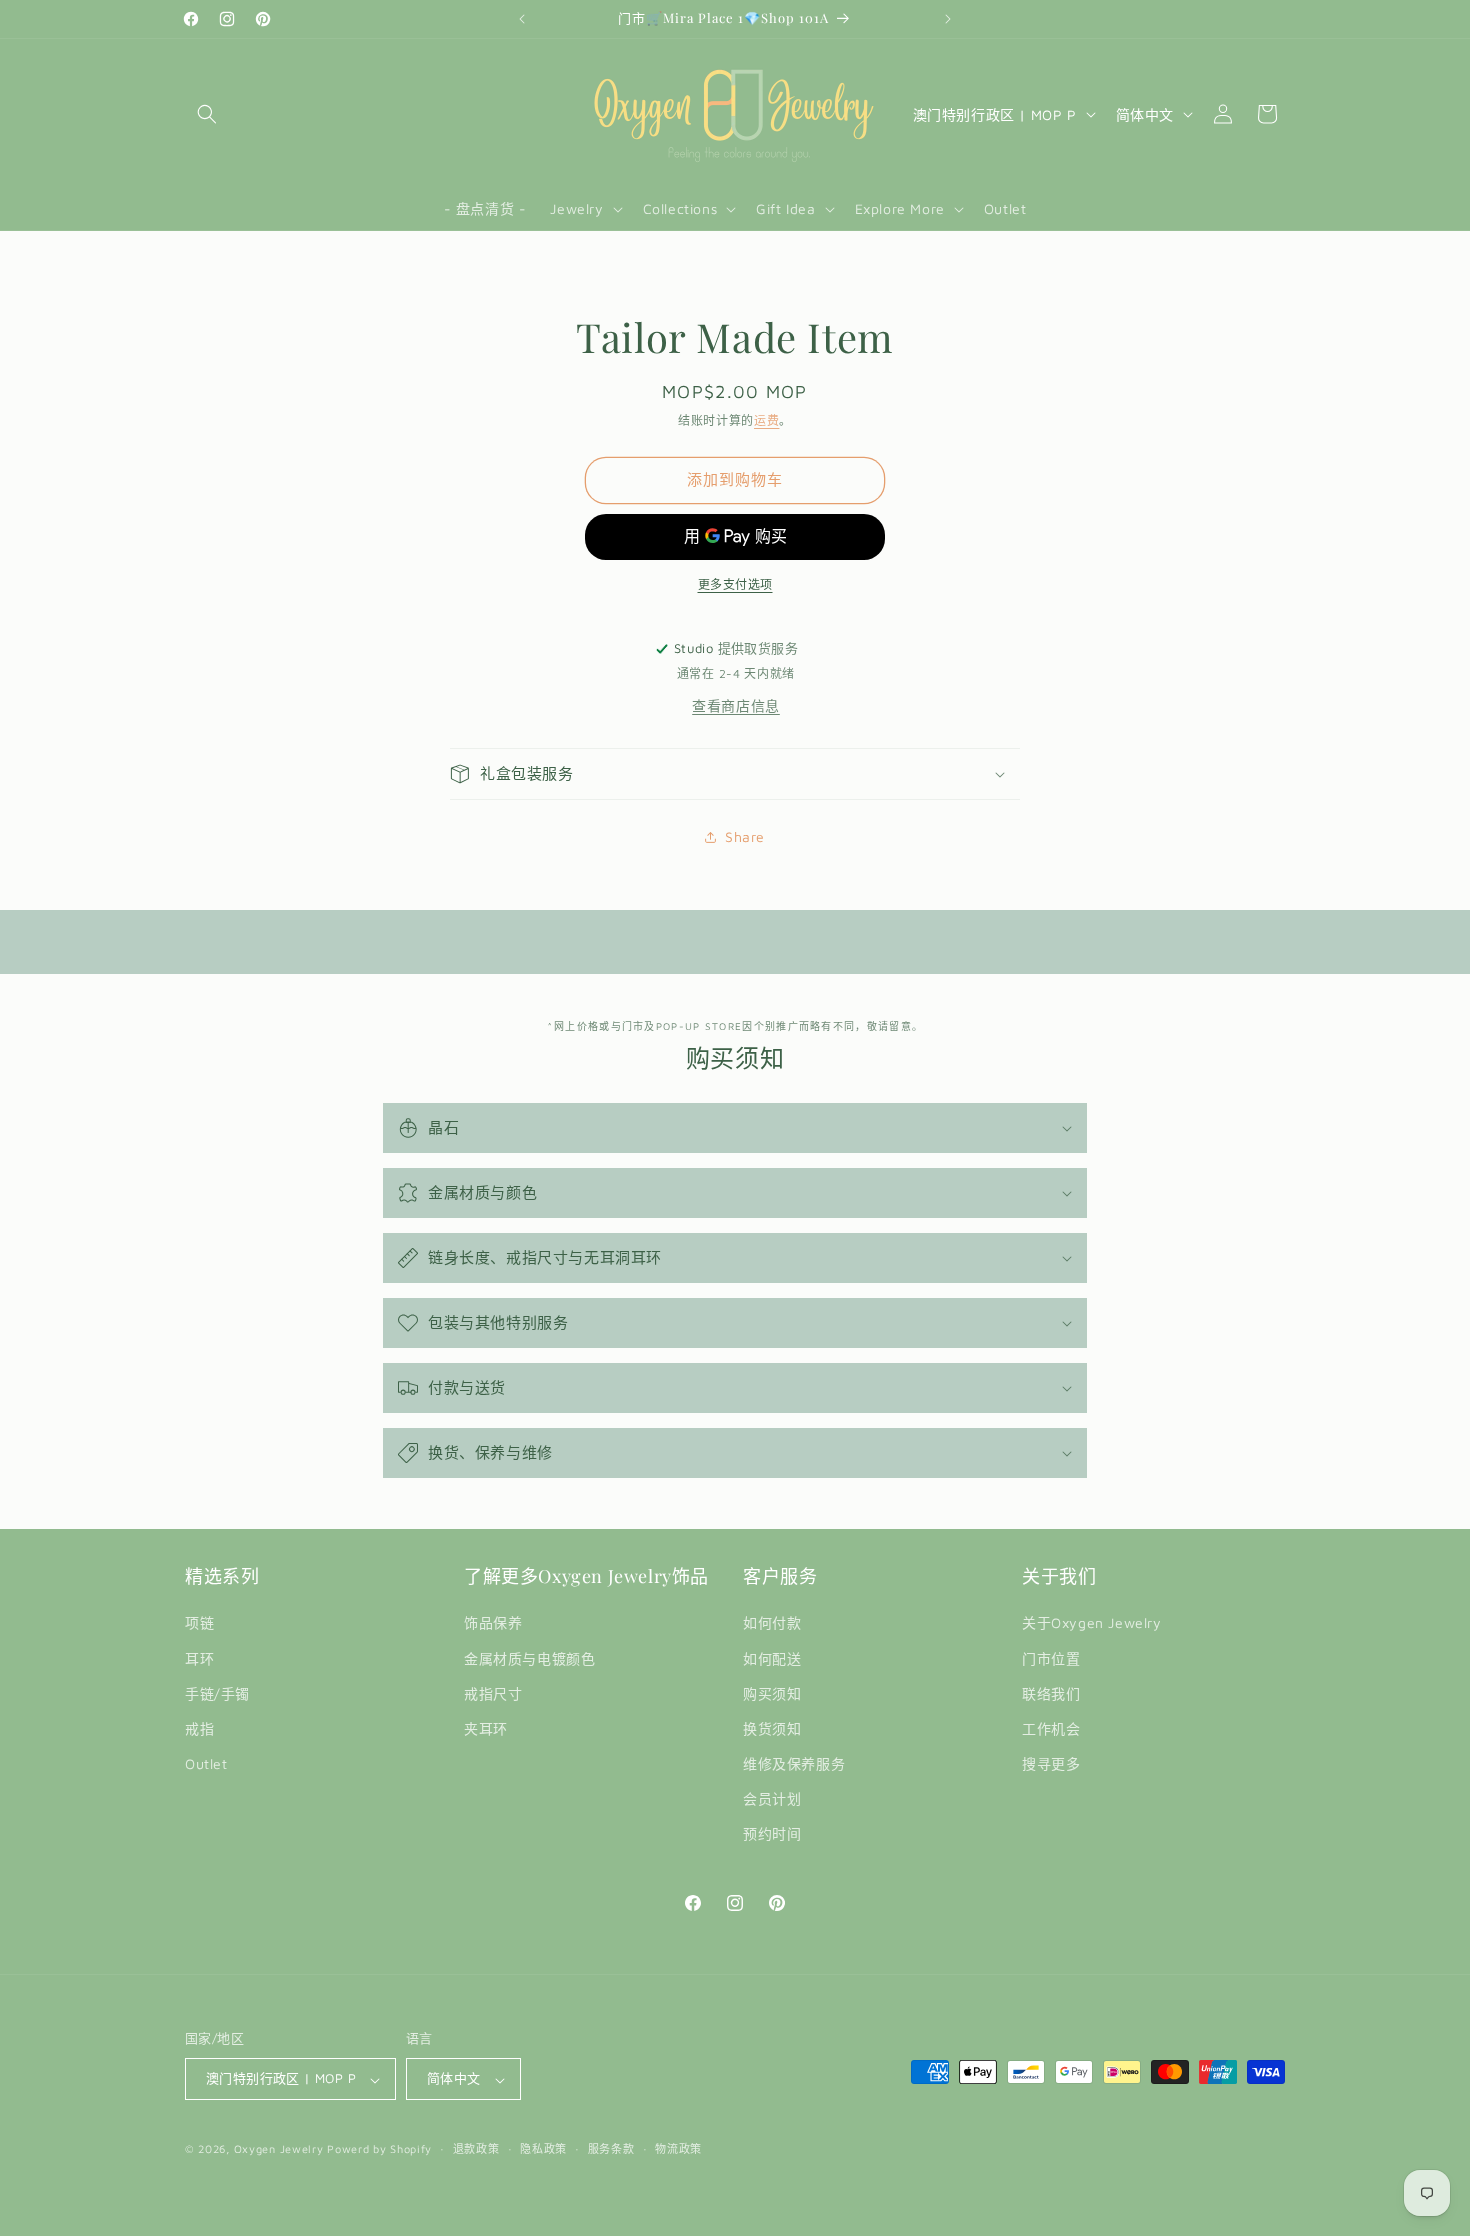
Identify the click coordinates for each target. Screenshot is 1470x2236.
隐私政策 (543, 2148)
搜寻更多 (1051, 1764)
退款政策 (476, 2148)
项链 (199, 1623)
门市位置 (1051, 1658)
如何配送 (772, 1658)
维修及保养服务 (794, 1764)
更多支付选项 (735, 584)
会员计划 (772, 1799)
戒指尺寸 (493, 1693)
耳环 (199, 1658)
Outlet (206, 1764)
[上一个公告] (522, 19)
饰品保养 (493, 1623)
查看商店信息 (736, 705)
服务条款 (611, 2148)
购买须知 (772, 1693)
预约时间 (772, 1834)
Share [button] (745, 836)
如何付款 (772, 1623)
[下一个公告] (948, 19)
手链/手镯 (217, 1693)
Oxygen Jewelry (279, 2149)
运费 (766, 420)
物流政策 (678, 2148)
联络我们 (1051, 1693)
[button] (207, 114)
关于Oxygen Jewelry (1092, 1623)
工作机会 (1051, 1728)
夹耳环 (486, 1728)
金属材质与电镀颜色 (529, 1658)
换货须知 (772, 1728)
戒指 (199, 1728)
